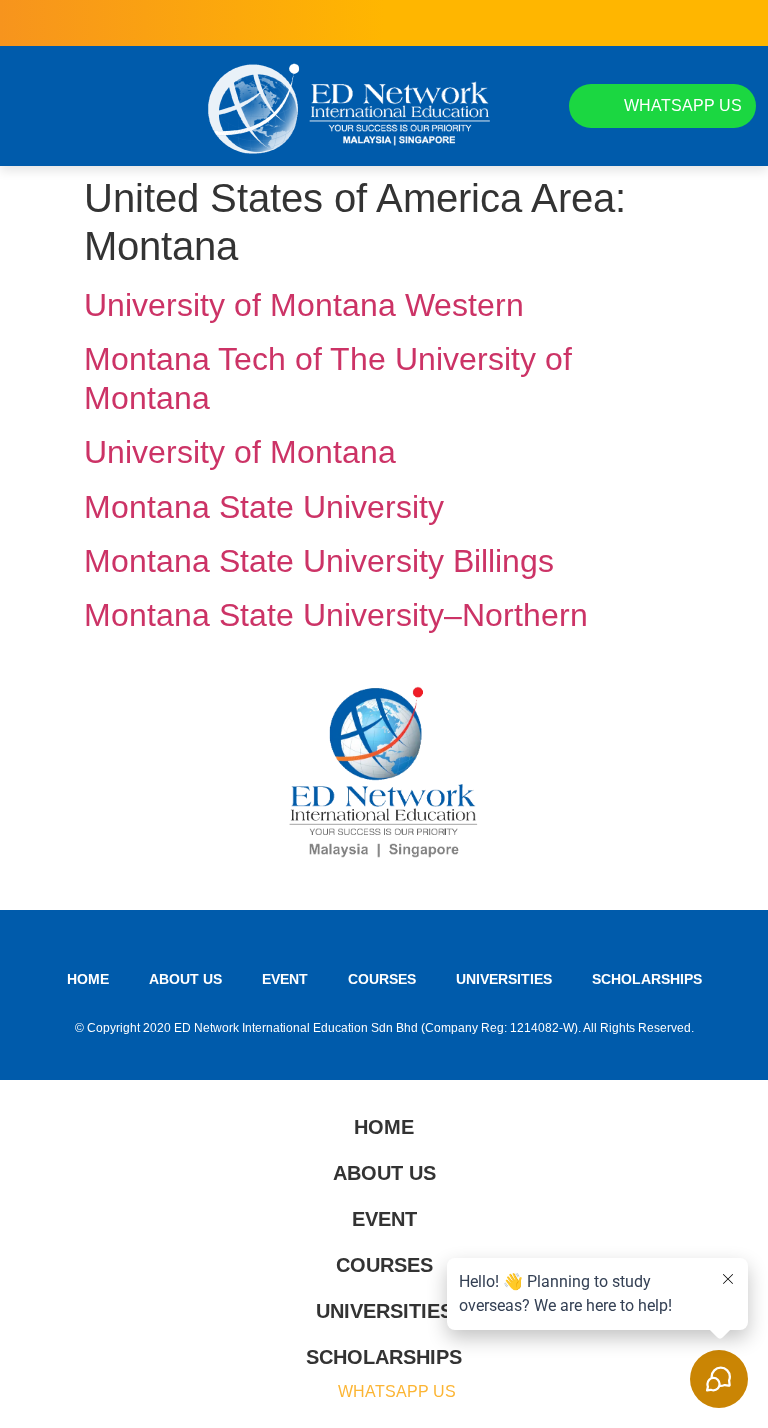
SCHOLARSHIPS (647, 979)
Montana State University (264, 507)
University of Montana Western (304, 305)
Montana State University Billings (319, 561)
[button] (30, 106)
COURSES (382, 979)
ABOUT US (185, 979)
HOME (88, 979)
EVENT (285, 979)
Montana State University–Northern (336, 615)
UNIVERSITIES (504, 979)
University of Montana (240, 452)
